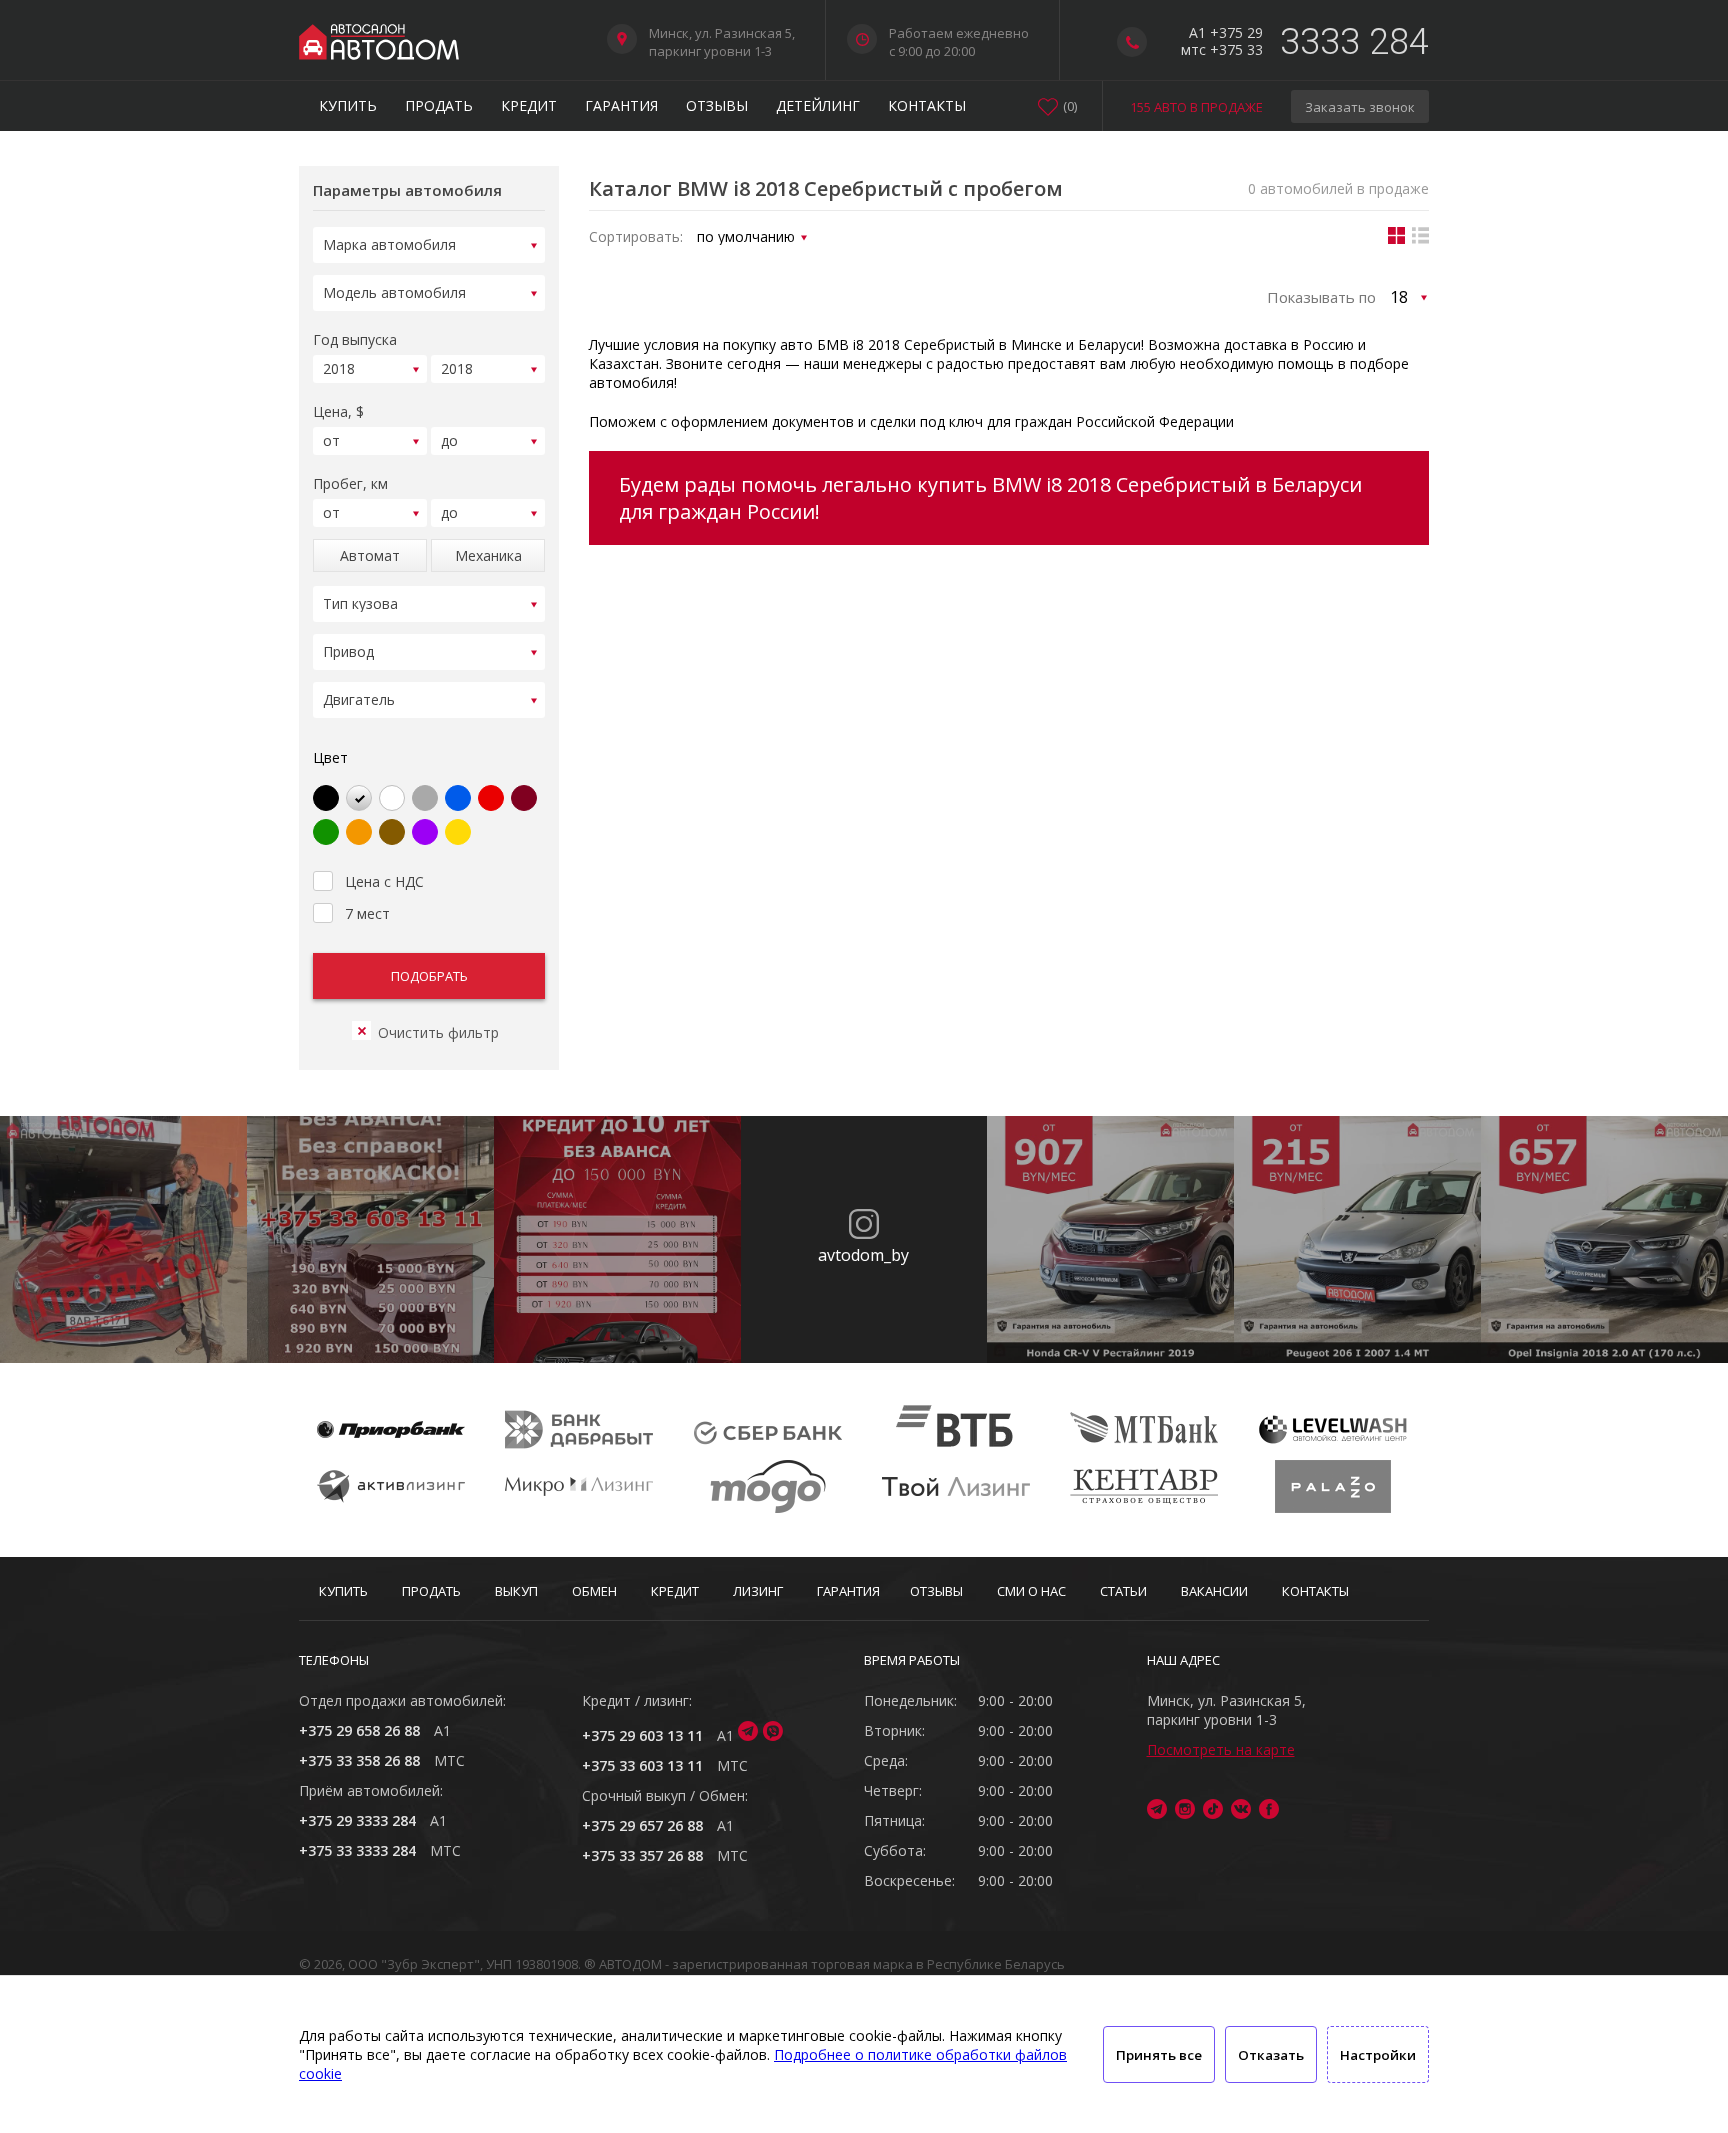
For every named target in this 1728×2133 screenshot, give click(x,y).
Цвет (330, 757)
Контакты (927, 105)
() (1070, 106)
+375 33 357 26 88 (642, 1855)
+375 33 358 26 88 (359, 1760)
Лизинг (758, 1591)
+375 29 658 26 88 (359, 1730)
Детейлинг (818, 105)
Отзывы (717, 105)
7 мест (367, 913)
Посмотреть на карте (1221, 1749)
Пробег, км (350, 483)
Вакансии (1214, 1591)
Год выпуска (355, 339)
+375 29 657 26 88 (642, 1825)
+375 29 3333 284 (357, 1820)
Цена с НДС (384, 881)
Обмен (594, 1591)
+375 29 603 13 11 (642, 1735)
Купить (348, 105)
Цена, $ (338, 411)
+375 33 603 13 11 (642, 1765)
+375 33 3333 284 (357, 1850)
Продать (439, 105)
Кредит (529, 105)
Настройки (1378, 2055)
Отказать (1271, 2055)
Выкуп (516, 1591)
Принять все (1159, 2055)
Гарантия (621, 105)
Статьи (1123, 1591)
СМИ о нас (1031, 1591)
